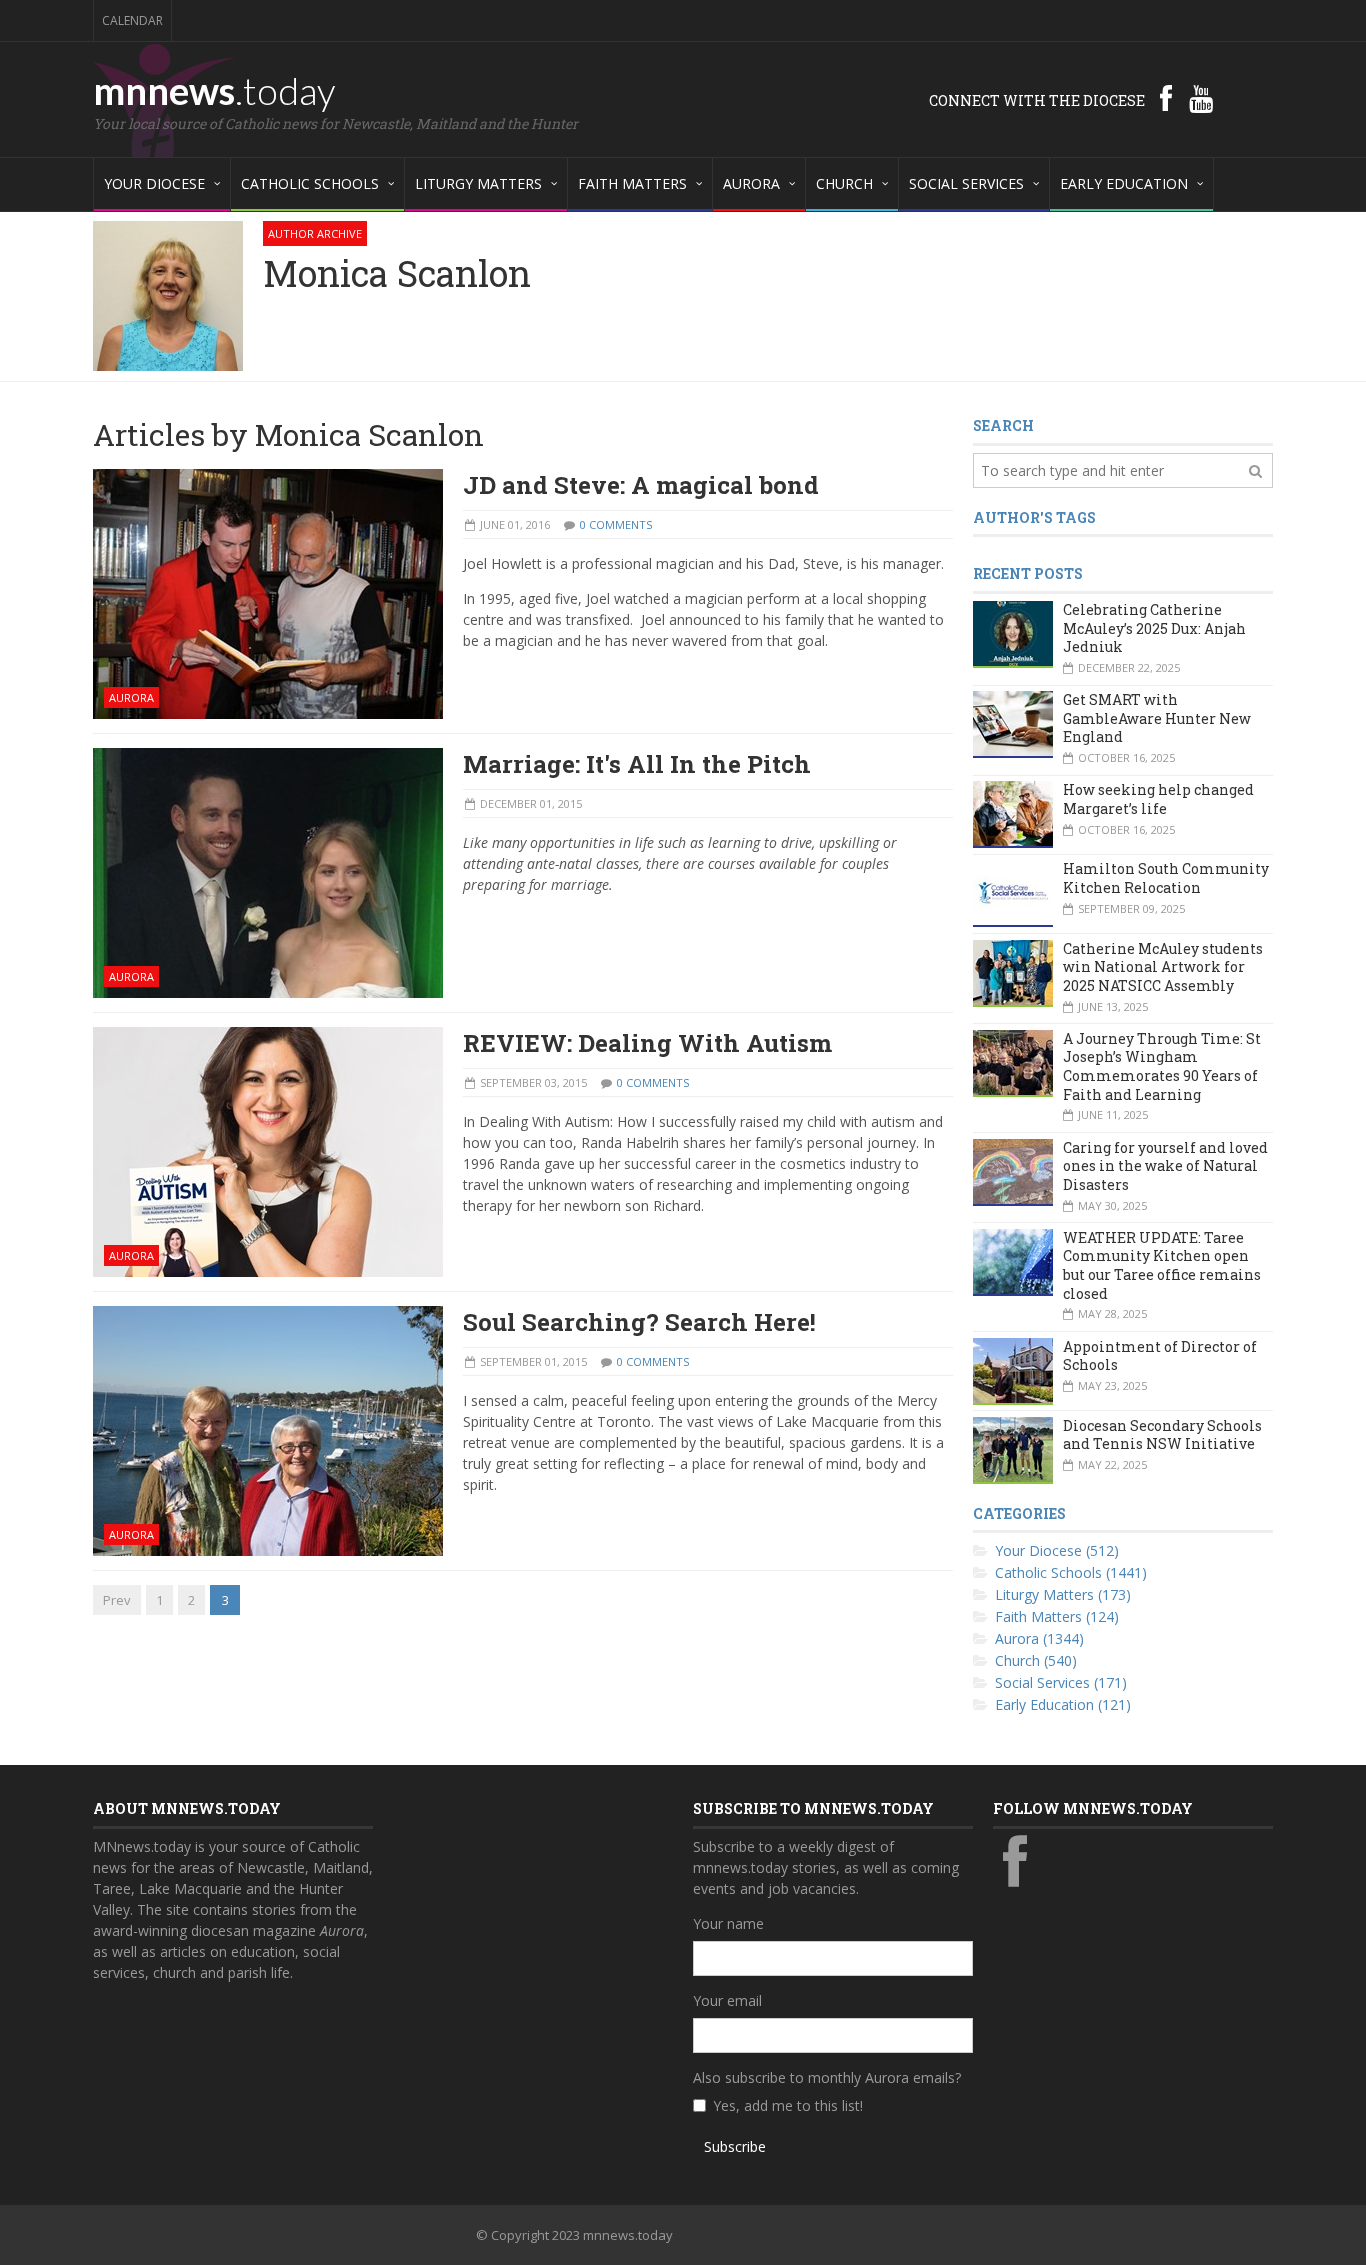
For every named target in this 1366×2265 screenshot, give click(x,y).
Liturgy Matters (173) (1063, 1594)
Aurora (131, 697)
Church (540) (1036, 1660)
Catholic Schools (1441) (1071, 1572)
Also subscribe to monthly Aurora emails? (827, 2077)
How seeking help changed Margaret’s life (1158, 799)
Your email (727, 2000)
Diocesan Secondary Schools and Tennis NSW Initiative (1162, 1435)
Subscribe (735, 2146)
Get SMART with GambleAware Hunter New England (1157, 718)
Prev (117, 1600)
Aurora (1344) (1039, 1638)
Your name (728, 1923)
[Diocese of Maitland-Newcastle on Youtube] (1201, 98)
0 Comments (616, 524)
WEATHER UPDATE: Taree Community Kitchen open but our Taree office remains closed (1162, 1265)
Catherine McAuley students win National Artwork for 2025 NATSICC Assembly (1163, 967)
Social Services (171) (1061, 1682)
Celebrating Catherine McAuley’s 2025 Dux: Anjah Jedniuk (1154, 628)
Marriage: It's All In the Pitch (637, 764)
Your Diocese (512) (1057, 1550)
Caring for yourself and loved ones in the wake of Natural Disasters (1165, 1166)
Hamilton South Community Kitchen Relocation (1166, 878)
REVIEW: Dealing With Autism (647, 1043)
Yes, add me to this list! (788, 2105)
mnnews (214, 90)
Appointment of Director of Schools (1160, 1356)
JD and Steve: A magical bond (641, 485)
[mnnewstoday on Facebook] (1166, 98)
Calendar (132, 20)
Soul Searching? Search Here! (639, 1322)
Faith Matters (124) (1057, 1616)
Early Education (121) (1063, 1704)
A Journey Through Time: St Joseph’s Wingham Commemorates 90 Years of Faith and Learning (1162, 1066)
